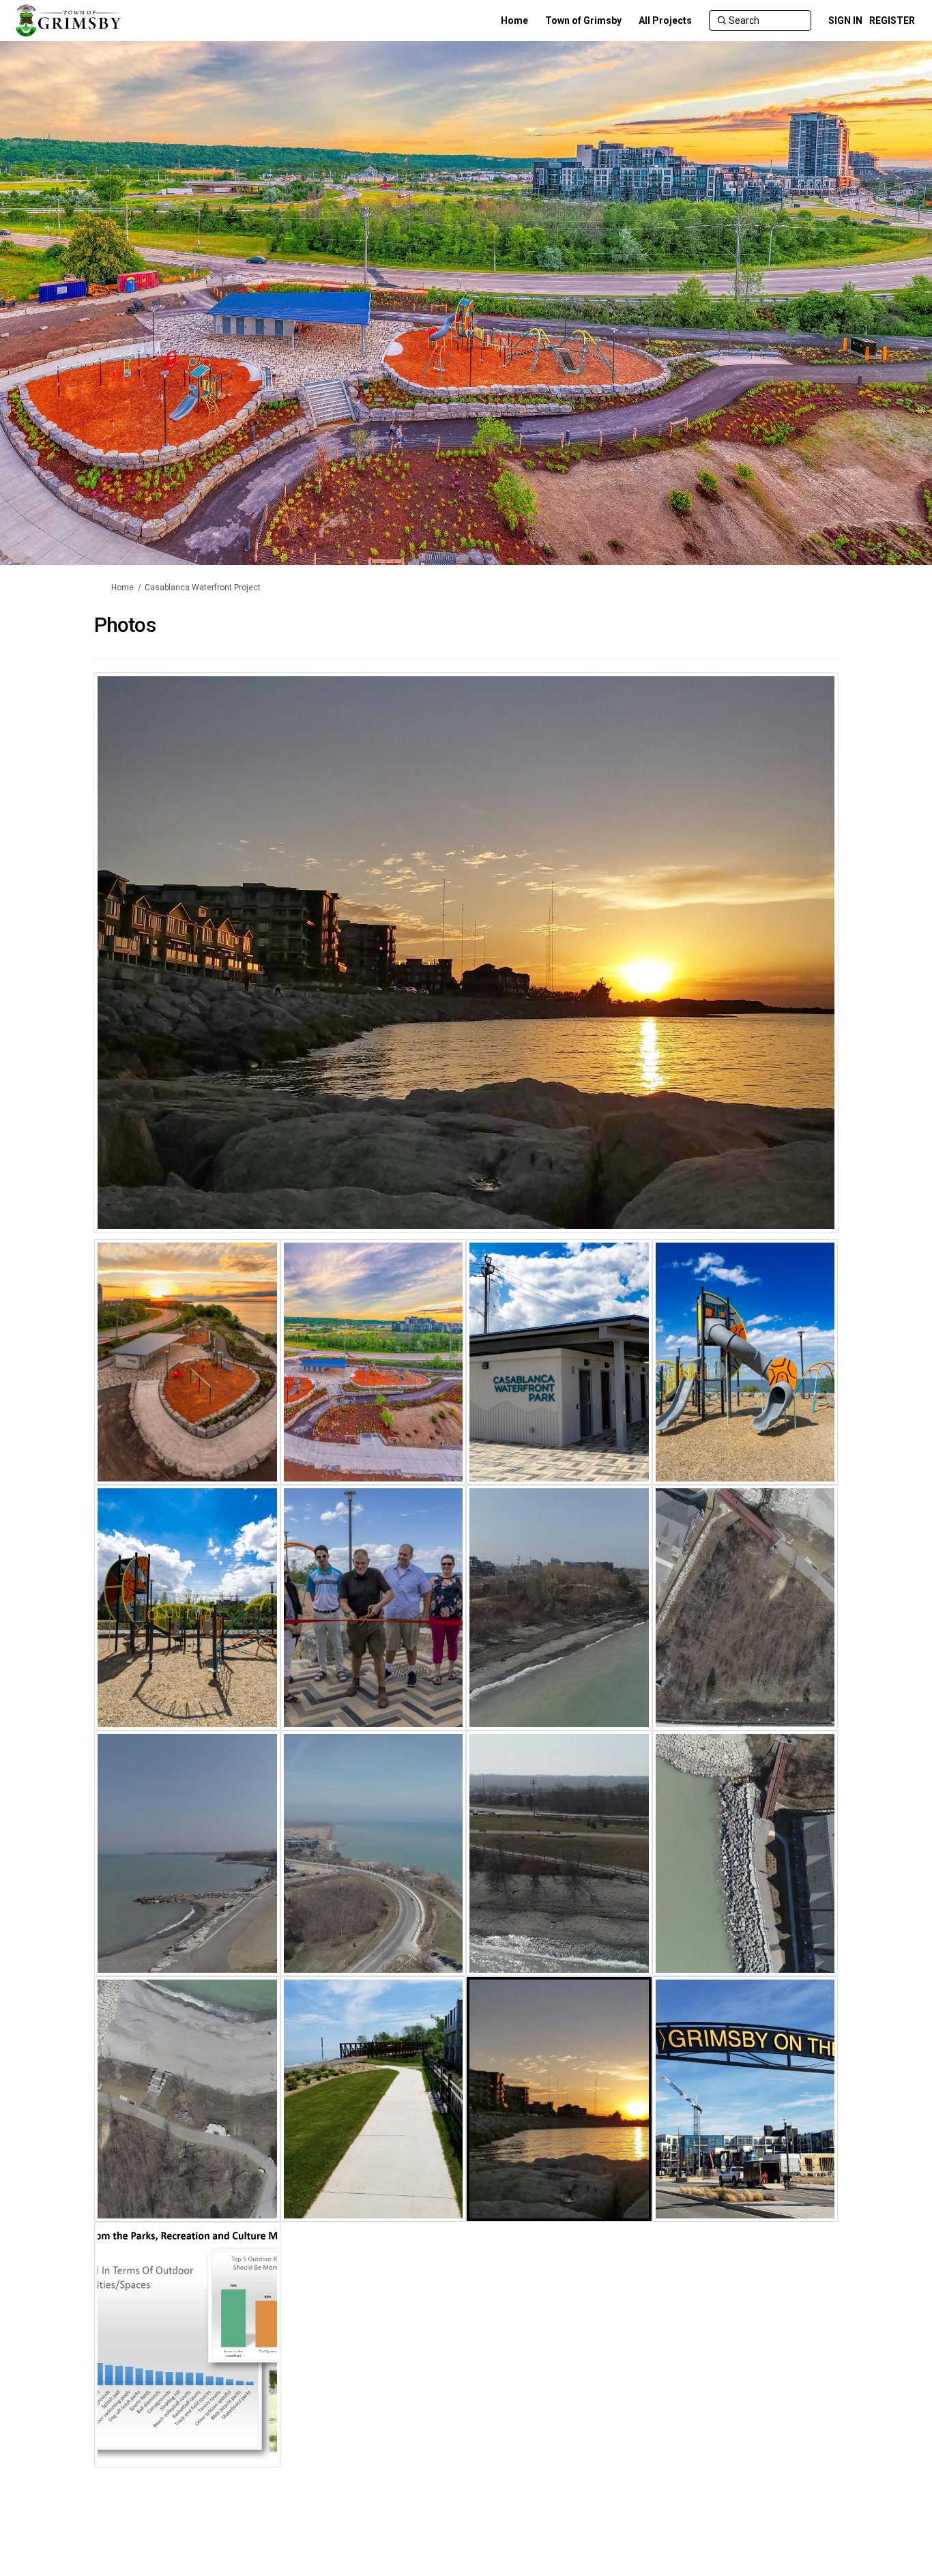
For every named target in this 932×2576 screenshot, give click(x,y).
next (789, 973)
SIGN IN (845, 20)
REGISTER (892, 20)
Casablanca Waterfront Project (203, 588)
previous (131, 973)
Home (122, 588)
